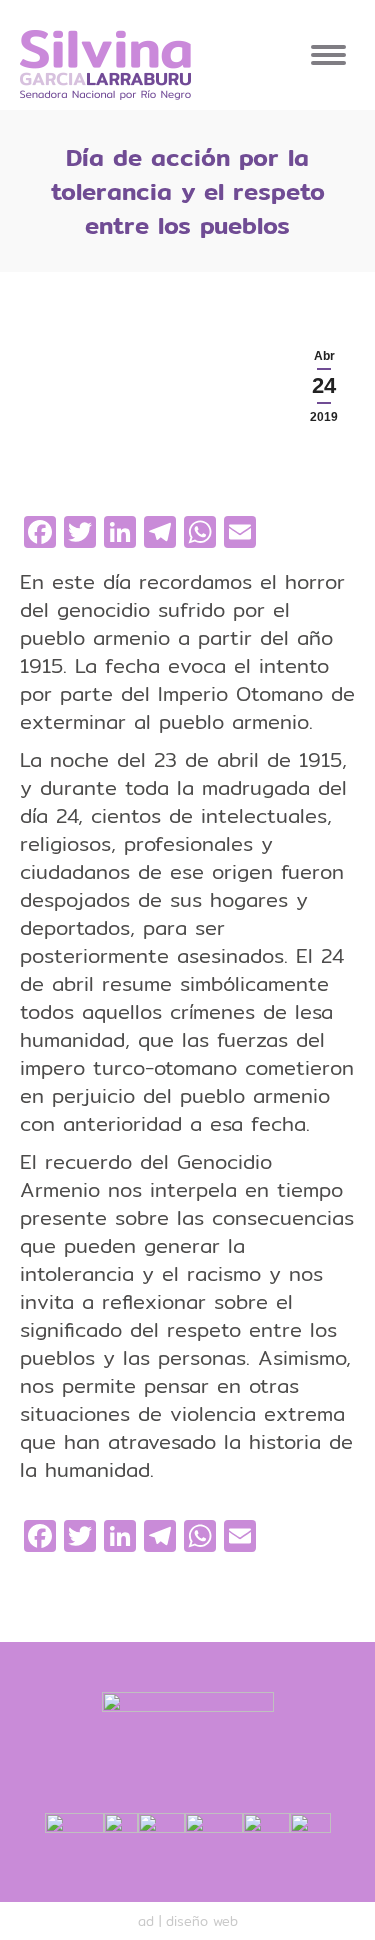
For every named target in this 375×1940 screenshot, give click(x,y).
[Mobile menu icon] (328, 55)
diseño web (202, 1921)
